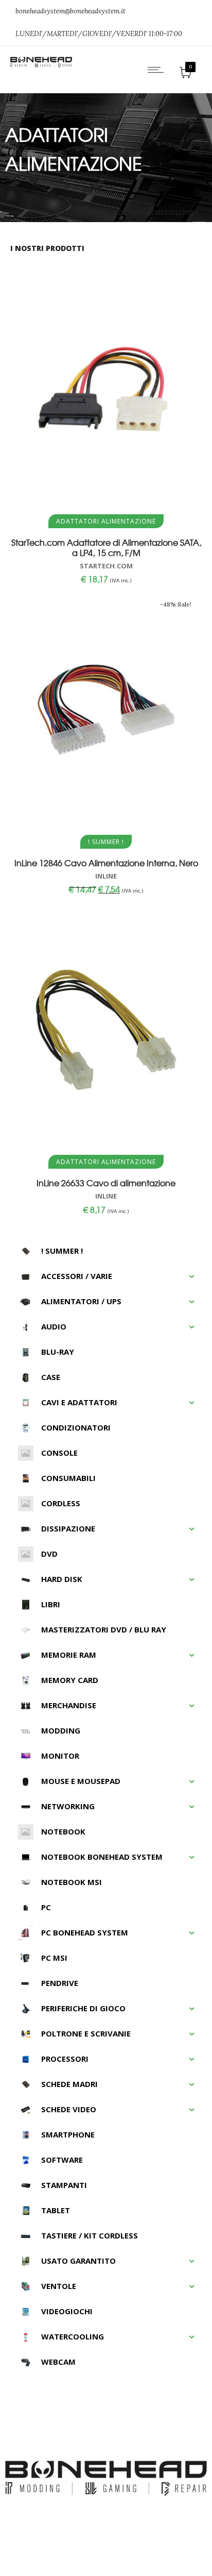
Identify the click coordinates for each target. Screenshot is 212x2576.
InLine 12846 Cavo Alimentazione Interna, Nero (106, 863)
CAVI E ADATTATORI (62, 213)
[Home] (41, 65)
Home (14, 213)
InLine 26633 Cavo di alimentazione (106, 1183)
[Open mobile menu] (158, 70)
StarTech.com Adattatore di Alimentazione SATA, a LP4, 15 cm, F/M (106, 547)
